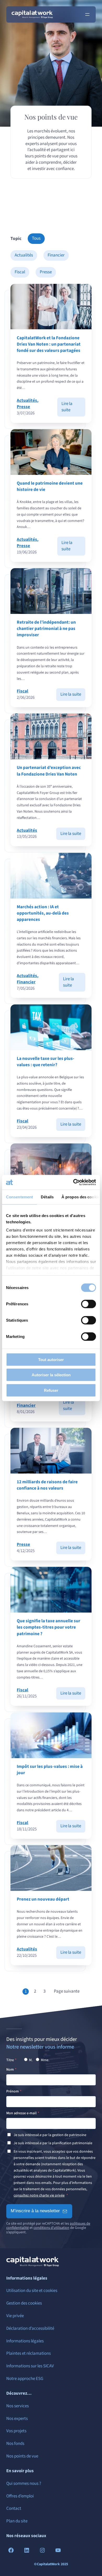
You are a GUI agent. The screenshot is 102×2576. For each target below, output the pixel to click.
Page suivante (67, 1991)
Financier (56, 255)
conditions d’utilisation (51, 2228)
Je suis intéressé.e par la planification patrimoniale (53, 2143)
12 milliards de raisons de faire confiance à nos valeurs (47, 1485)
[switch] (89, 1304)
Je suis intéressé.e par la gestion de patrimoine (50, 2135)
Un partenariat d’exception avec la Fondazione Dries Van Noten (49, 771)
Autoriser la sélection (51, 1375)
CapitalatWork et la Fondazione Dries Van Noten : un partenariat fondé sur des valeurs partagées (49, 344)
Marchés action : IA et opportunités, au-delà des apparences (43, 913)
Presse (46, 272)
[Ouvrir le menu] (87, 14)
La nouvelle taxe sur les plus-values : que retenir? (46, 1062)
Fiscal (20, 272)
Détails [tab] (47, 1197)
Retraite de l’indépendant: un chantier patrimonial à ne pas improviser (46, 629)
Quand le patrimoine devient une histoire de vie (50, 486)
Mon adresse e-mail (21, 2113)
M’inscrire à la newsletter (35, 2211)
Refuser (51, 1390)
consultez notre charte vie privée (39, 2195)
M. (30, 2060)
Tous (36, 238)
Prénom (13, 2091)
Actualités (24, 255)
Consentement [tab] (19, 1197)
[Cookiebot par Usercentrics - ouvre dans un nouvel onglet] (73, 1182)
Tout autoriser (51, 1359)
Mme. (45, 2060)
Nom (10, 2070)
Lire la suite (73, 409)
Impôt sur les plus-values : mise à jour (50, 1770)
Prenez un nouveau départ (43, 1899)
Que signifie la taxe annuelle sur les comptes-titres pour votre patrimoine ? (49, 1627)
